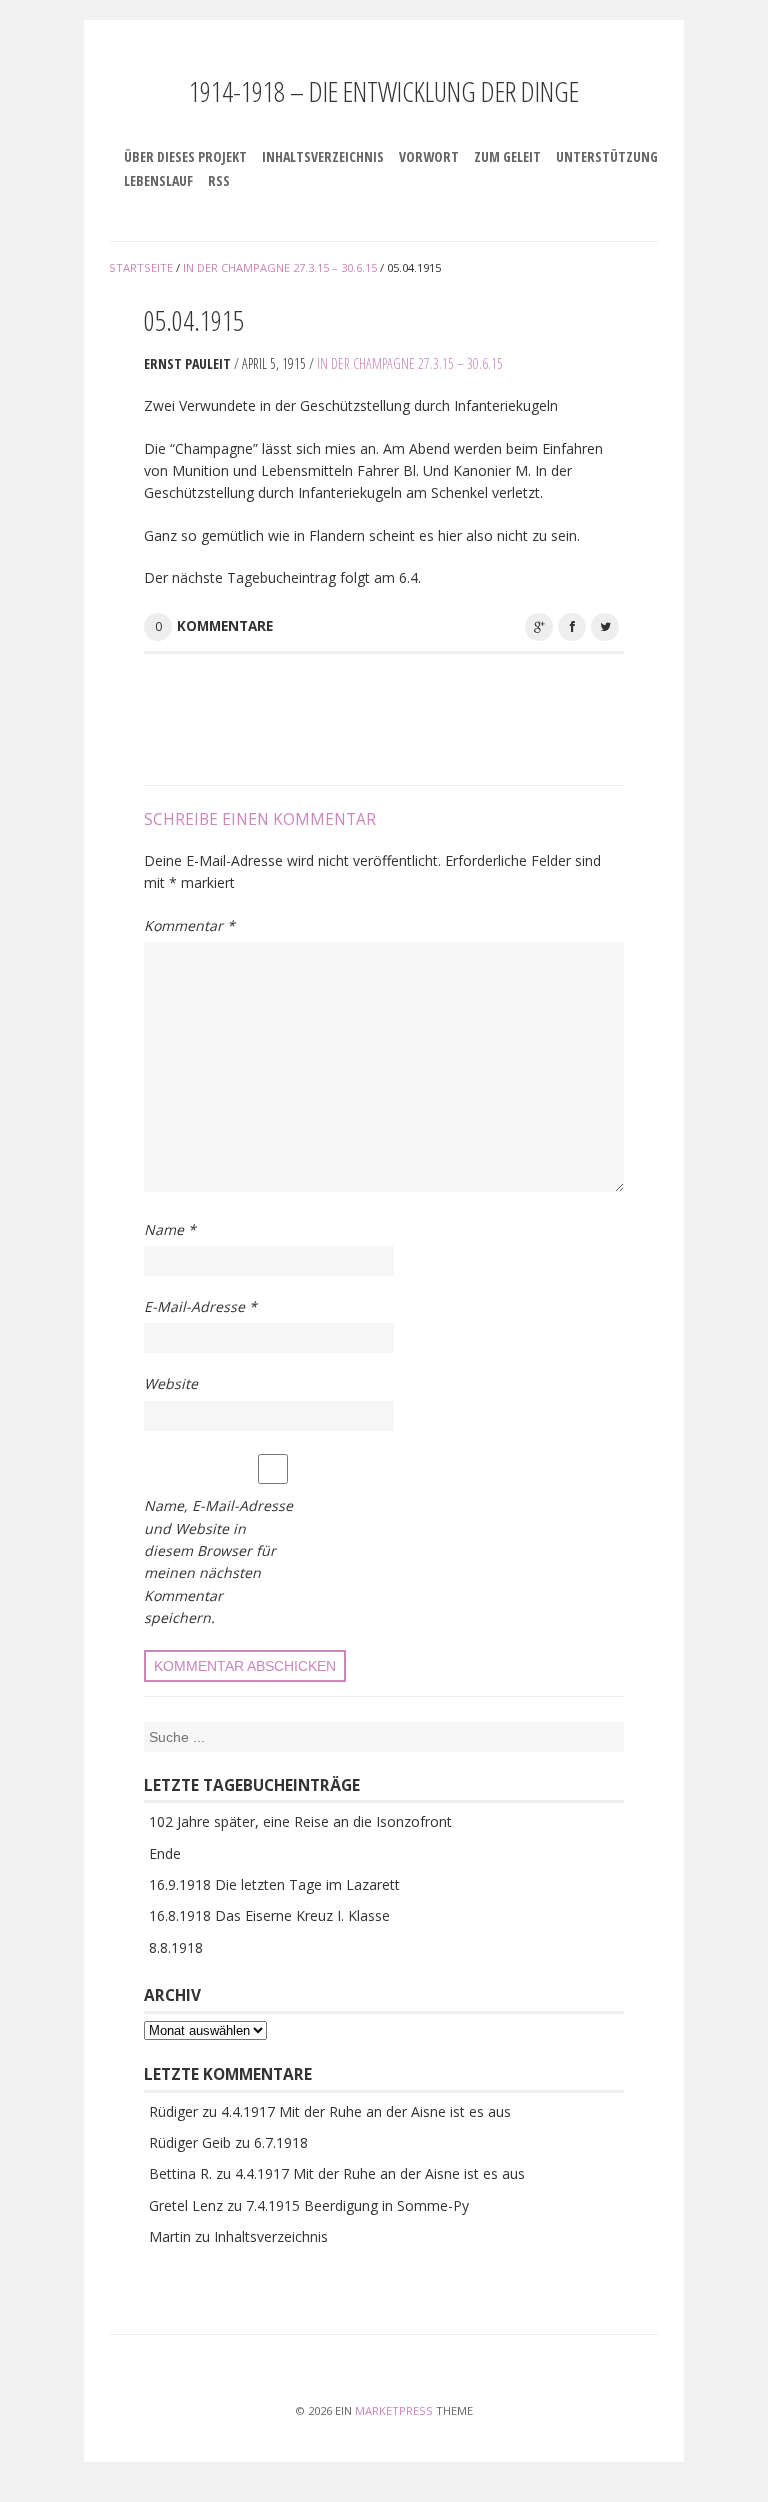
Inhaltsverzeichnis (323, 156)
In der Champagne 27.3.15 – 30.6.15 (410, 363)
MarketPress (394, 2410)
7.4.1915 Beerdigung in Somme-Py (357, 2205)
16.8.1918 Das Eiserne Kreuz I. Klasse (269, 1915)
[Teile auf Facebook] (572, 627)
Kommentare (225, 626)
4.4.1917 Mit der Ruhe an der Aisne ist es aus (366, 2111)
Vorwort (429, 156)
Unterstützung (607, 156)
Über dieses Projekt (185, 156)
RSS (219, 180)
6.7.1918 (281, 2142)
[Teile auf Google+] (539, 627)
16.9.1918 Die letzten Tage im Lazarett (274, 1884)
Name (170, 1229)
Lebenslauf (158, 180)
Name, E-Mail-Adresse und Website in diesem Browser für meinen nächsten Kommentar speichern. (218, 1561)
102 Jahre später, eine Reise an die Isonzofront (300, 1821)
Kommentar (189, 925)
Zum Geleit (507, 156)
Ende (165, 1853)
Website (171, 1383)
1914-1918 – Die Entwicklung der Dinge (384, 91)
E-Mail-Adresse (200, 1306)
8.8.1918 (176, 1947)
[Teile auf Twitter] (605, 627)
